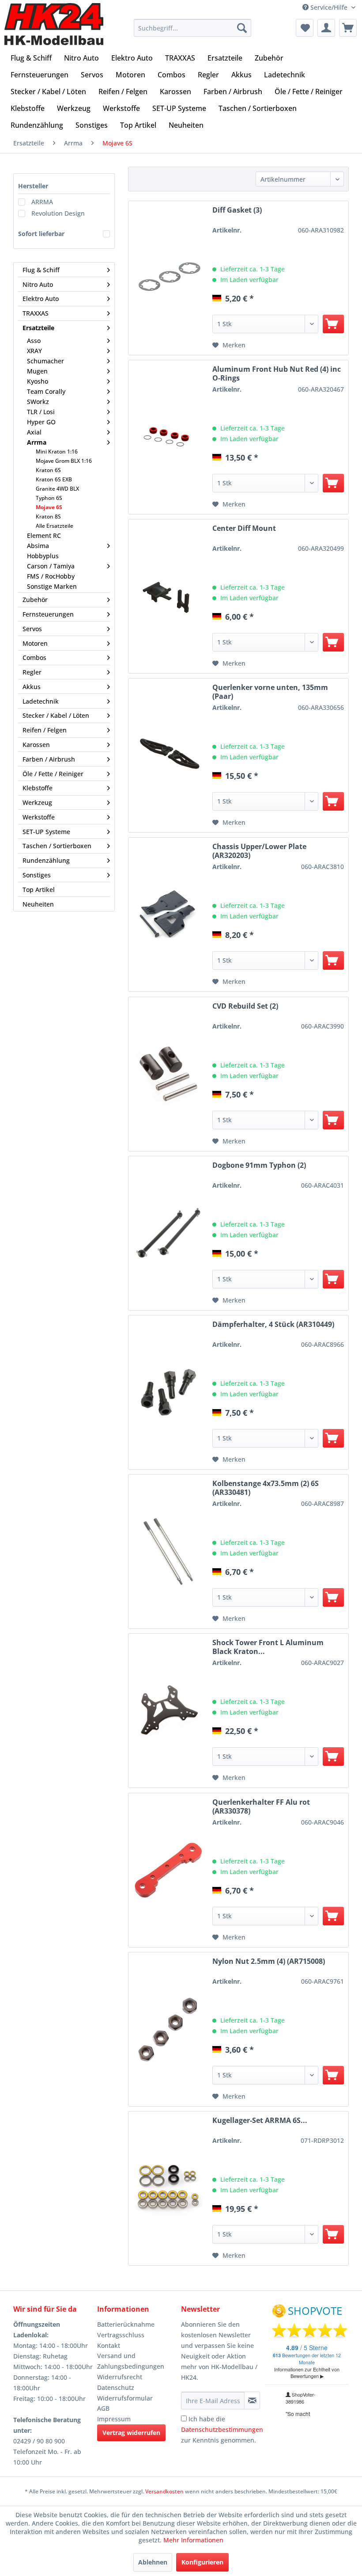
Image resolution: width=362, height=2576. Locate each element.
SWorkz (38, 402)
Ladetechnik (41, 701)
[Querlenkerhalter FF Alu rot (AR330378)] (168, 1870)
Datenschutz (116, 2387)
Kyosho (38, 381)
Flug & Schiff (41, 270)
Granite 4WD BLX (57, 489)
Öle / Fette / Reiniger (53, 774)
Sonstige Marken (52, 586)
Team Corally (46, 391)
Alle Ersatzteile (55, 526)
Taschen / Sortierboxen (57, 846)
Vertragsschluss (121, 2335)
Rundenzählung (46, 860)
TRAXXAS (36, 313)
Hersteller (33, 186)
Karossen (36, 745)
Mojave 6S (49, 507)
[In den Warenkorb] (333, 324)
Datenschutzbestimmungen (222, 2429)
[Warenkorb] (348, 28)
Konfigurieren (202, 2562)
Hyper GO (41, 422)
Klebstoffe (38, 788)
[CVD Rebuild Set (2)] (168, 1074)
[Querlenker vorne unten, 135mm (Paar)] (168, 755)
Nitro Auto (38, 284)
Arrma (37, 442)
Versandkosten (164, 2491)
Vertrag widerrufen (131, 2433)
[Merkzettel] (305, 28)
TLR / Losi (41, 412)
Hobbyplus (43, 556)
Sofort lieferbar (41, 234)
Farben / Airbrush (49, 759)
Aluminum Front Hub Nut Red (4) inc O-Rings (277, 373)
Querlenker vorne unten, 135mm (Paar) (270, 692)
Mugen (37, 371)
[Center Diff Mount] (168, 596)
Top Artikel (39, 890)
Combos (34, 657)
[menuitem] (193, 28)
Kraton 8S (48, 516)
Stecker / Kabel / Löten (56, 715)
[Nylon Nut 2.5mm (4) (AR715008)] (168, 2029)
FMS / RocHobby (51, 576)
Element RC (44, 535)
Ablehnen (153, 2562)
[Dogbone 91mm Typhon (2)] (168, 1233)
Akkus (32, 687)
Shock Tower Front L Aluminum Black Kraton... (268, 1647)
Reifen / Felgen (45, 730)
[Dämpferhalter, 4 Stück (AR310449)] (168, 1392)
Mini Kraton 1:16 (57, 452)
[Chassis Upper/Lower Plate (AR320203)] (168, 915)
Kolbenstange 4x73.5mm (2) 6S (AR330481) (266, 1488)
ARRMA (42, 202)
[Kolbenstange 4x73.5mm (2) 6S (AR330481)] (168, 1551)
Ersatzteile (38, 328)
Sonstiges (37, 875)
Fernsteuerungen (48, 614)
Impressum (114, 2419)
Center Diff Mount (244, 528)
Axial (34, 432)
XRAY (34, 351)
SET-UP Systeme (46, 832)
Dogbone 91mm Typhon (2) (259, 1165)
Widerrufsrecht (120, 2377)
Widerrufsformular (125, 2398)
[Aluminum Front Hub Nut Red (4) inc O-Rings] (168, 437)
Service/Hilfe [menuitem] (329, 7)
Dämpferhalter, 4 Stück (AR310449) (273, 1324)
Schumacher (45, 361)
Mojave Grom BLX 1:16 (64, 461)
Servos (32, 629)
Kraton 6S (48, 470)
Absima (38, 546)
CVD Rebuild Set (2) (245, 1006)
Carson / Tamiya (51, 566)
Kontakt (109, 2345)
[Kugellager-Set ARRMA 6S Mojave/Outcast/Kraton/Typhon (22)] (168, 2188)
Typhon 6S (49, 498)
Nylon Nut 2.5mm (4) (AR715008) (269, 1961)
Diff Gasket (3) (237, 210)
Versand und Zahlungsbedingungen (131, 2361)
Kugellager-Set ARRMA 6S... (260, 2121)
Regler (32, 672)
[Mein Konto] (326, 28)
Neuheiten (38, 904)
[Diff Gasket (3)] (168, 278)
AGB (103, 2408)
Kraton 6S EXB (54, 479)
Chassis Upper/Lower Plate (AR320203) (259, 851)
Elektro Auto (41, 299)
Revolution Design (58, 213)
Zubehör (35, 600)
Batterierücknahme (126, 2324)
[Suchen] (242, 28)
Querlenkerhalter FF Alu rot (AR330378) (261, 1806)
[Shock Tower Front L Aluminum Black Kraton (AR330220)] (168, 1711)
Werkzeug (37, 802)
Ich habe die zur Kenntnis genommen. (222, 2429)
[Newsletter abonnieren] (252, 2401)
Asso (34, 341)
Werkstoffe (39, 817)
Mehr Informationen (193, 2540)
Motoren (35, 643)
